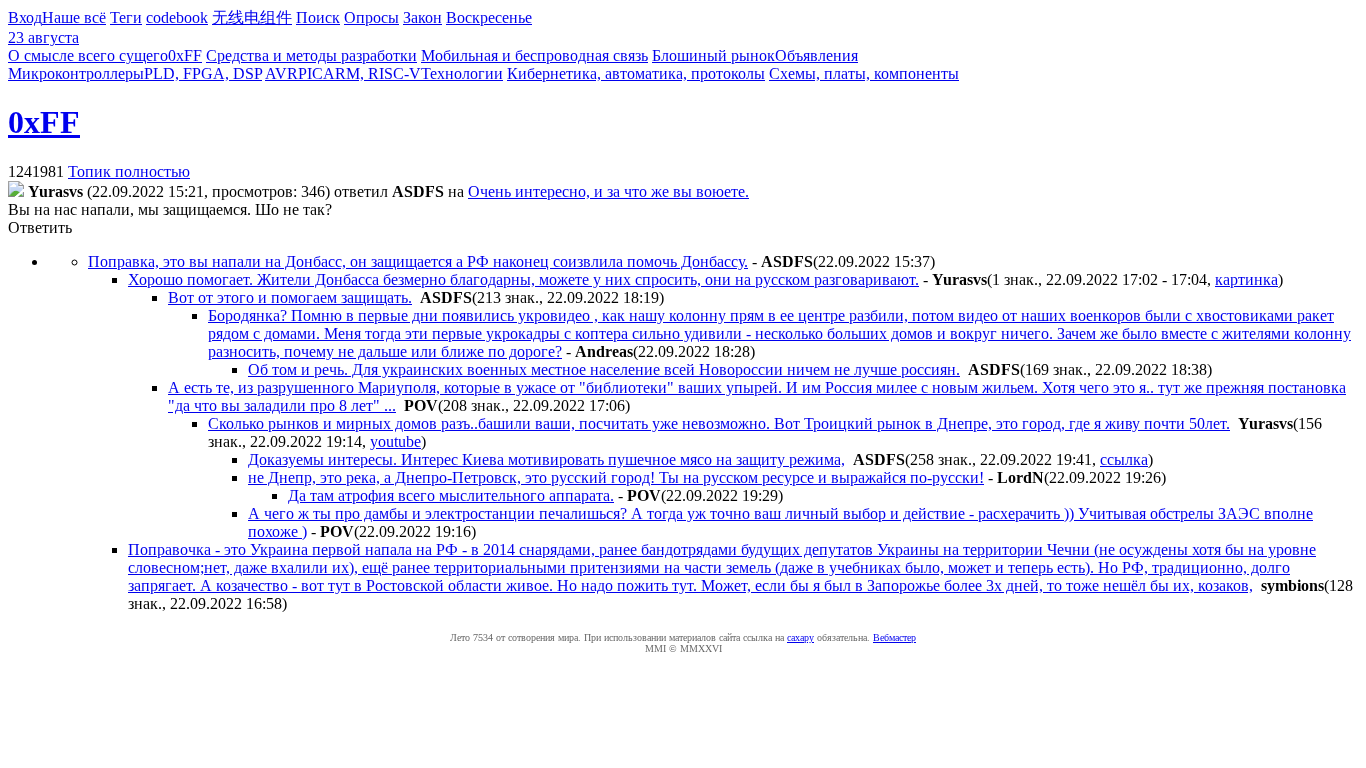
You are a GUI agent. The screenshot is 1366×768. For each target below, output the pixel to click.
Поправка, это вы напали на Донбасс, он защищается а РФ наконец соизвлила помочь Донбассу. (418, 261)
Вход (25, 17)
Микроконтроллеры (76, 73)
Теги (126, 17)
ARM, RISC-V (372, 73)
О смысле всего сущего (88, 55)
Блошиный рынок (713, 55)
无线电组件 (252, 17)
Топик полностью (129, 171)
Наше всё (74, 17)
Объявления (816, 55)
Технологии (462, 73)
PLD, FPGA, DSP (203, 73)
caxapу (800, 637)
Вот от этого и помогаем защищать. (290, 297)
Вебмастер (894, 637)
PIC (310, 73)
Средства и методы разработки (311, 55)
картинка (1246, 279)
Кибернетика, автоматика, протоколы (636, 73)
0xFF (185, 55)
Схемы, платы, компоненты (864, 73)
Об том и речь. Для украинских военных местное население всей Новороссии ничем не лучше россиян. (604, 369)
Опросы (371, 17)
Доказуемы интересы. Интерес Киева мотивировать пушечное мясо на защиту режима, (546, 459)
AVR (281, 73)
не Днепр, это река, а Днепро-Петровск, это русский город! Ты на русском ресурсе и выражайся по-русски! (616, 477)
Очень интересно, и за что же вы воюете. (608, 191)
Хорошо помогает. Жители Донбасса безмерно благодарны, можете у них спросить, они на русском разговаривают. (523, 279)
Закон (422, 17)
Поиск (318, 17)
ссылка (1124, 459)
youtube (395, 441)
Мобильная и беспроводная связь (534, 55)
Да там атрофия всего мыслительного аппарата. (451, 495)
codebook (177, 17)
